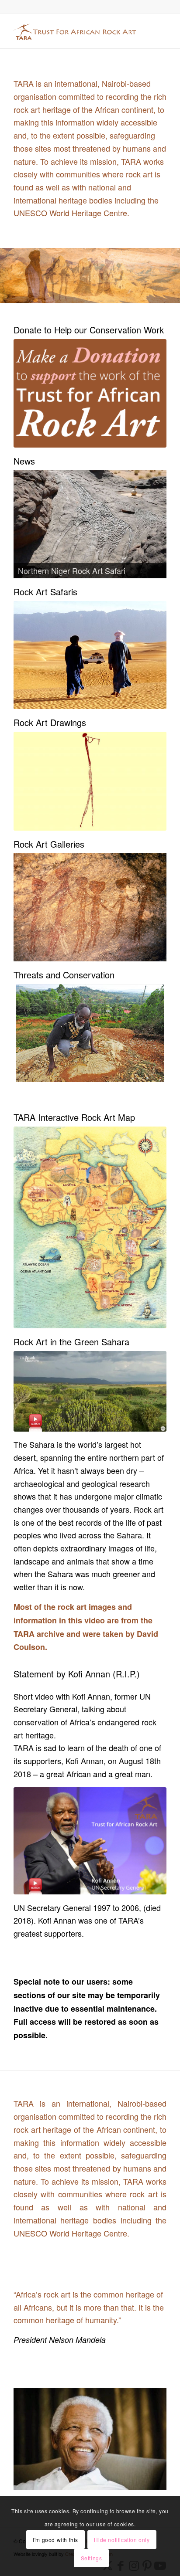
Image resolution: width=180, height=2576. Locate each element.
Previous (8, 275)
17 (142, 295)
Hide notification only (122, 2540)
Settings (92, 2558)
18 (149, 295)
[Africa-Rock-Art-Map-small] (90, 1227)
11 (100, 295)
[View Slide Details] (90, 524)
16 (135, 295)
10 (93, 295)
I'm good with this (55, 2540)
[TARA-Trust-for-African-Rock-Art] (75, 31)
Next (172, 275)
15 (128, 295)
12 (107, 295)
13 (114, 295)
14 (121, 295)
